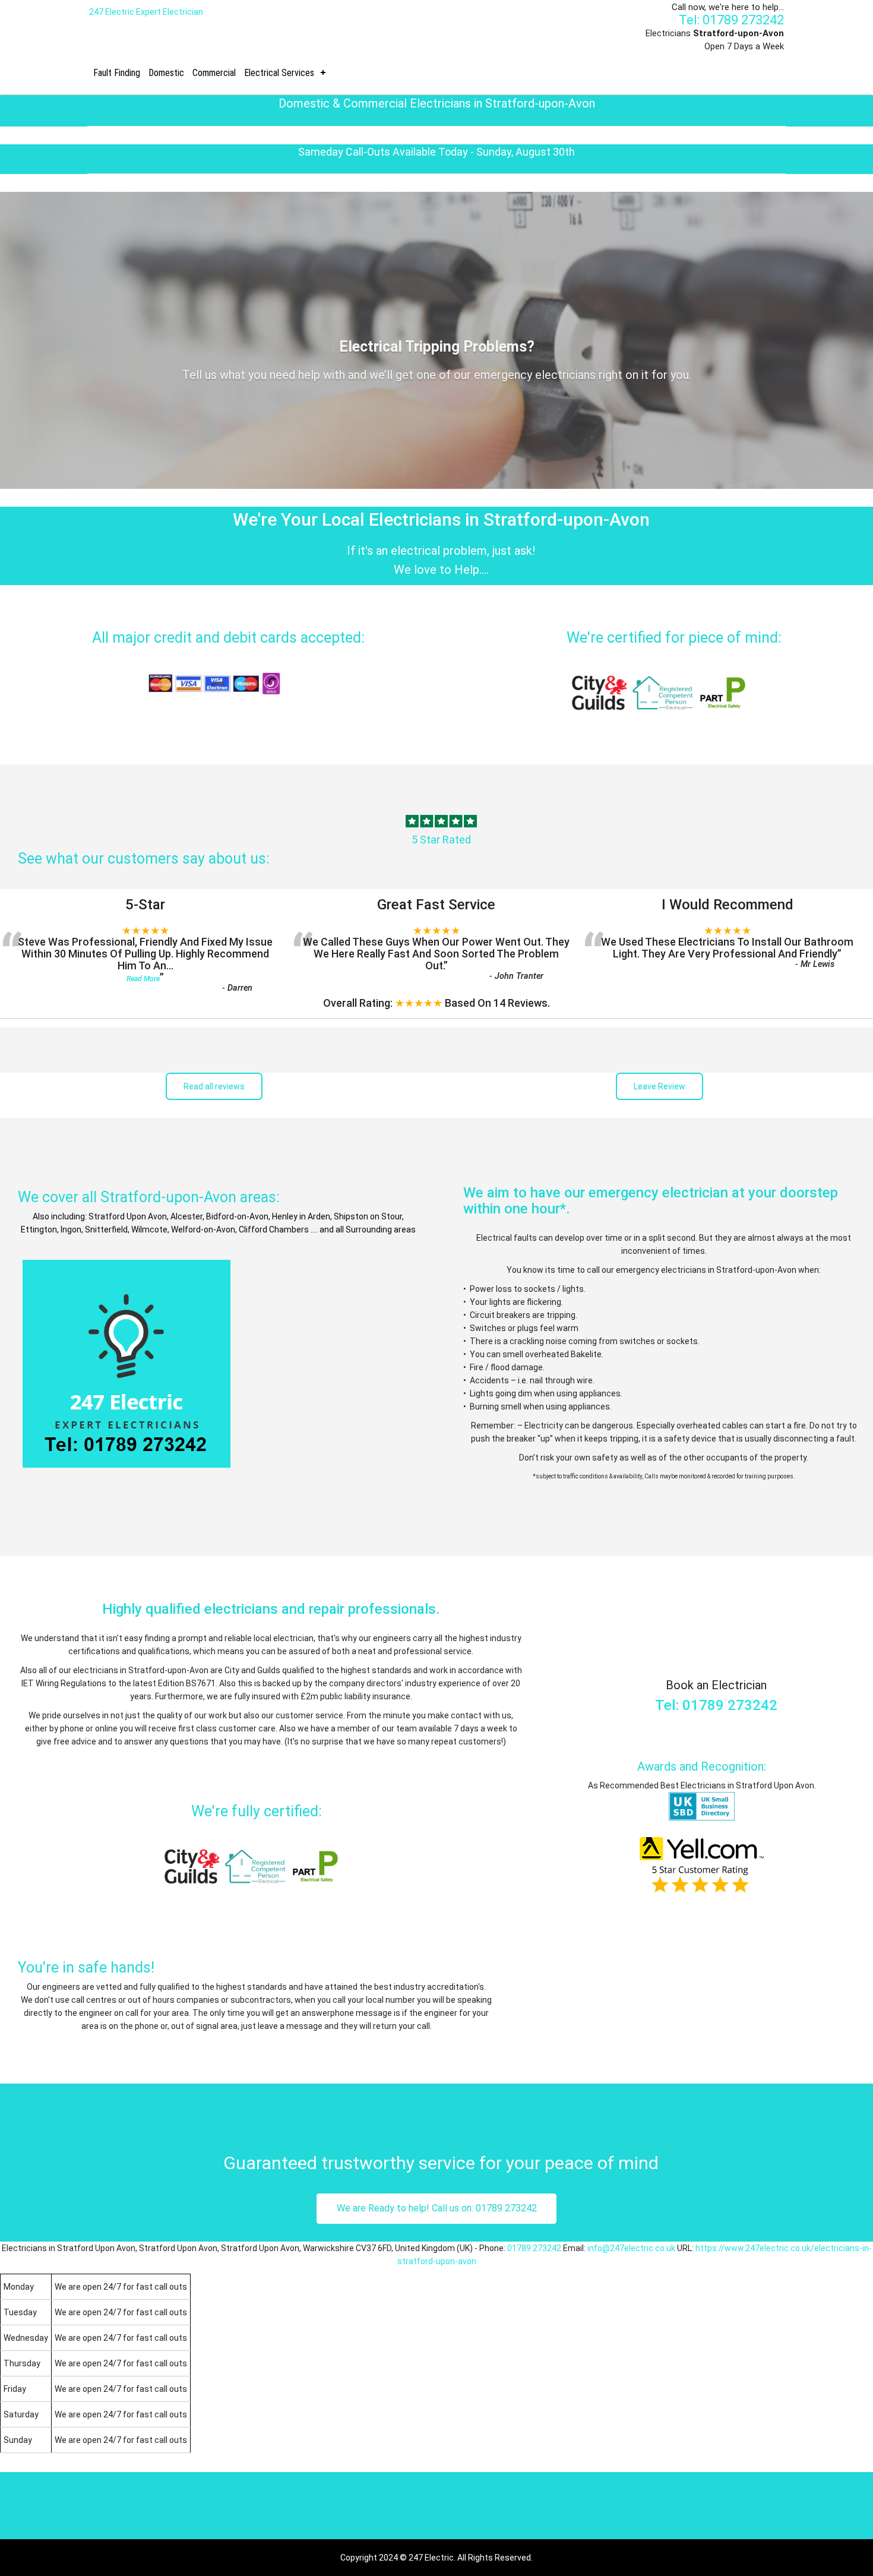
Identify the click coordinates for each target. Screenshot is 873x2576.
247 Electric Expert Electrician (146, 12)
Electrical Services (279, 73)
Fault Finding (117, 73)
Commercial (214, 73)
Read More (143, 979)
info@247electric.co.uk (631, 2248)
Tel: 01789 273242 (731, 20)
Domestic (166, 73)
